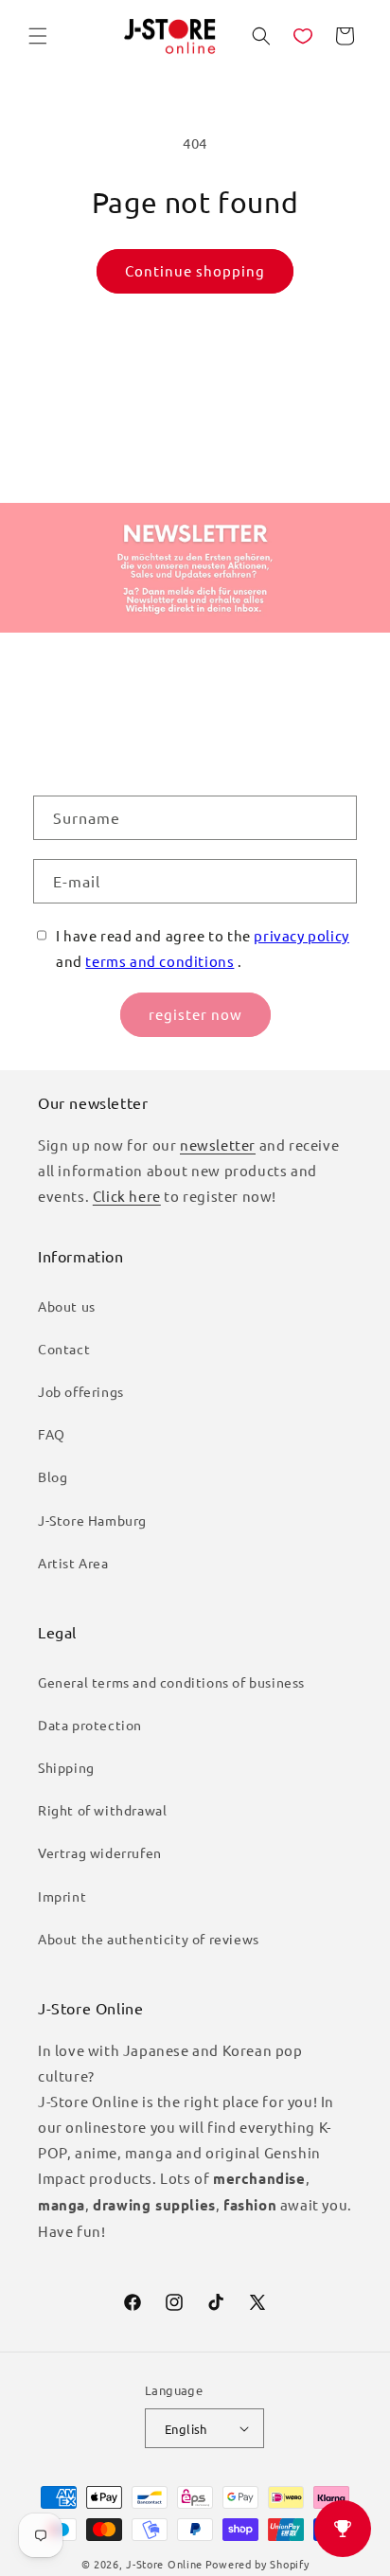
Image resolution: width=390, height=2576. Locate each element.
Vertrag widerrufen (100, 1852)
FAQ (52, 1434)
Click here (127, 1196)
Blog (53, 1476)
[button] (38, 36)
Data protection (90, 1725)
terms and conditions (160, 961)
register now (195, 1014)
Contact (64, 1349)
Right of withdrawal (102, 1810)
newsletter (218, 1145)
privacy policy (301, 935)
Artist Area (73, 1563)
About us (67, 1306)
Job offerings (81, 1391)
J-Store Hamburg (92, 1520)
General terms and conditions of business (171, 1682)
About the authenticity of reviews (149, 1939)
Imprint (62, 1896)
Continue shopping (195, 270)
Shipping (66, 1767)
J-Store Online (164, 2564)
